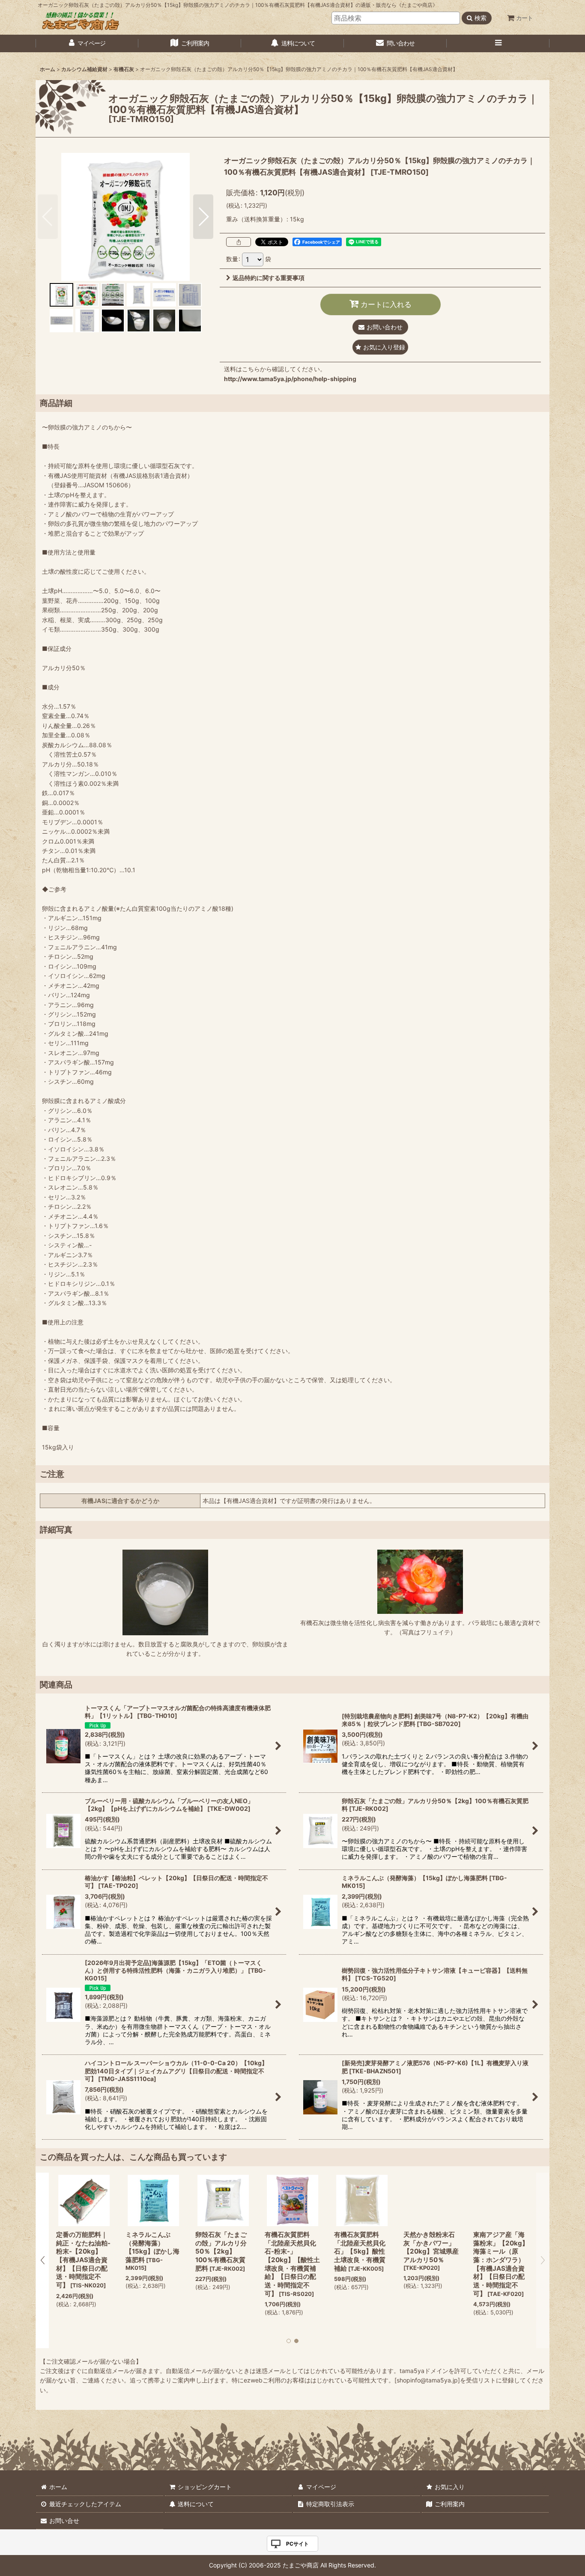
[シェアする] (239, 242)
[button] (498, 43)
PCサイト (297, 2544)
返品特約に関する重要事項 (269, 278)
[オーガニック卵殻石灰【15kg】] (125, 217)
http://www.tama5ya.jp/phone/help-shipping (290, 379)
